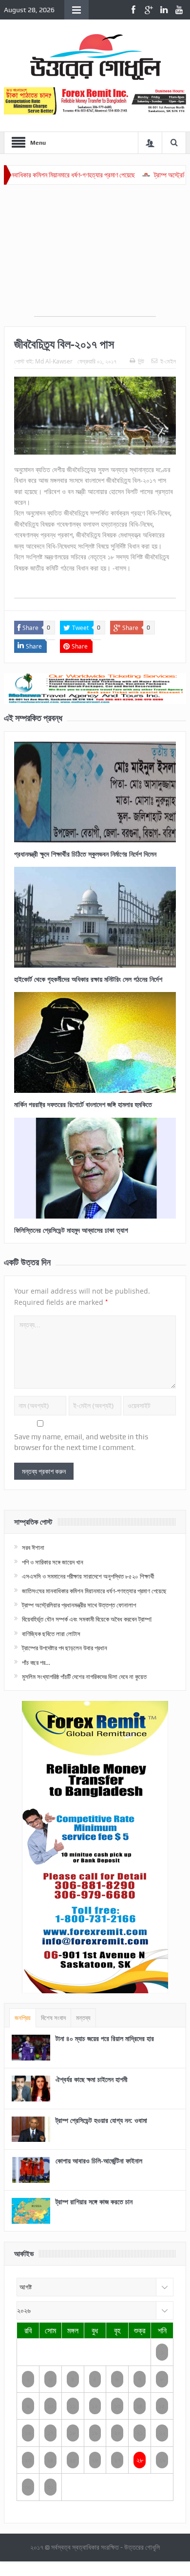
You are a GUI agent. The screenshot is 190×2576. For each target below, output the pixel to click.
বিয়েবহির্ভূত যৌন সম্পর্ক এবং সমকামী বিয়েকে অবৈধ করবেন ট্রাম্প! (87, 1619)
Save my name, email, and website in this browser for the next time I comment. (81, 1442)
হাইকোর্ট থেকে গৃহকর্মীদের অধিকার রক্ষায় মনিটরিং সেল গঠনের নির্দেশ (88, 979)
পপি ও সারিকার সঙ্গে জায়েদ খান (53, 1562)
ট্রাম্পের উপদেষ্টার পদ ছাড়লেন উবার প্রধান (65, 1648)
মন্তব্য (83, 2018)
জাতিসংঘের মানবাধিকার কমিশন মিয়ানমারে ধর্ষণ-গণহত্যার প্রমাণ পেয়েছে (94, 1591)
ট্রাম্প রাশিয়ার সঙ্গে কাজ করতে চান (94, 2202)
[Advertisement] (95, 255)
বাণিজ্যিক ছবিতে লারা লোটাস (51, 1634)
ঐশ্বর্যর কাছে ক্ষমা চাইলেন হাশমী (92, 2079)
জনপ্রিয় (23, 2018)
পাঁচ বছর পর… (36, 1662)
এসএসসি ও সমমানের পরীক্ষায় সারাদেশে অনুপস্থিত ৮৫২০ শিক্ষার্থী (88, 1576)
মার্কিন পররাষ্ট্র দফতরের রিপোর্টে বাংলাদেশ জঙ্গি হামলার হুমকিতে (83, 1104)
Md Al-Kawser (54, 361)
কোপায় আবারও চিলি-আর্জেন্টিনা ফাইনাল (99, 2161)
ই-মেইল (168, 361)
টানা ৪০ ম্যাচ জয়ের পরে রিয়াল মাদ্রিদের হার (105, 2038)
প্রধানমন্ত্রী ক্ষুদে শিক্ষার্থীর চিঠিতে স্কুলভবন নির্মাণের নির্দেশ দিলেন (85, 854)
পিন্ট (141, 361)
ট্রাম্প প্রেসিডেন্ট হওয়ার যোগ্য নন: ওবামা (101, 2120)
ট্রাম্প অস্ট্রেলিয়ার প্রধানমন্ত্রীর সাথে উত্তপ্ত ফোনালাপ (79, 1605)
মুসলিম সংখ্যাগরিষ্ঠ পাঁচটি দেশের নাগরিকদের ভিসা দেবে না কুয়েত (84, 1677)
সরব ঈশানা (33, 1547)
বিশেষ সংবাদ (53, 2018)
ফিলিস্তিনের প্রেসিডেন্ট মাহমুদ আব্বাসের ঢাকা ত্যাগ (71, 1230)
